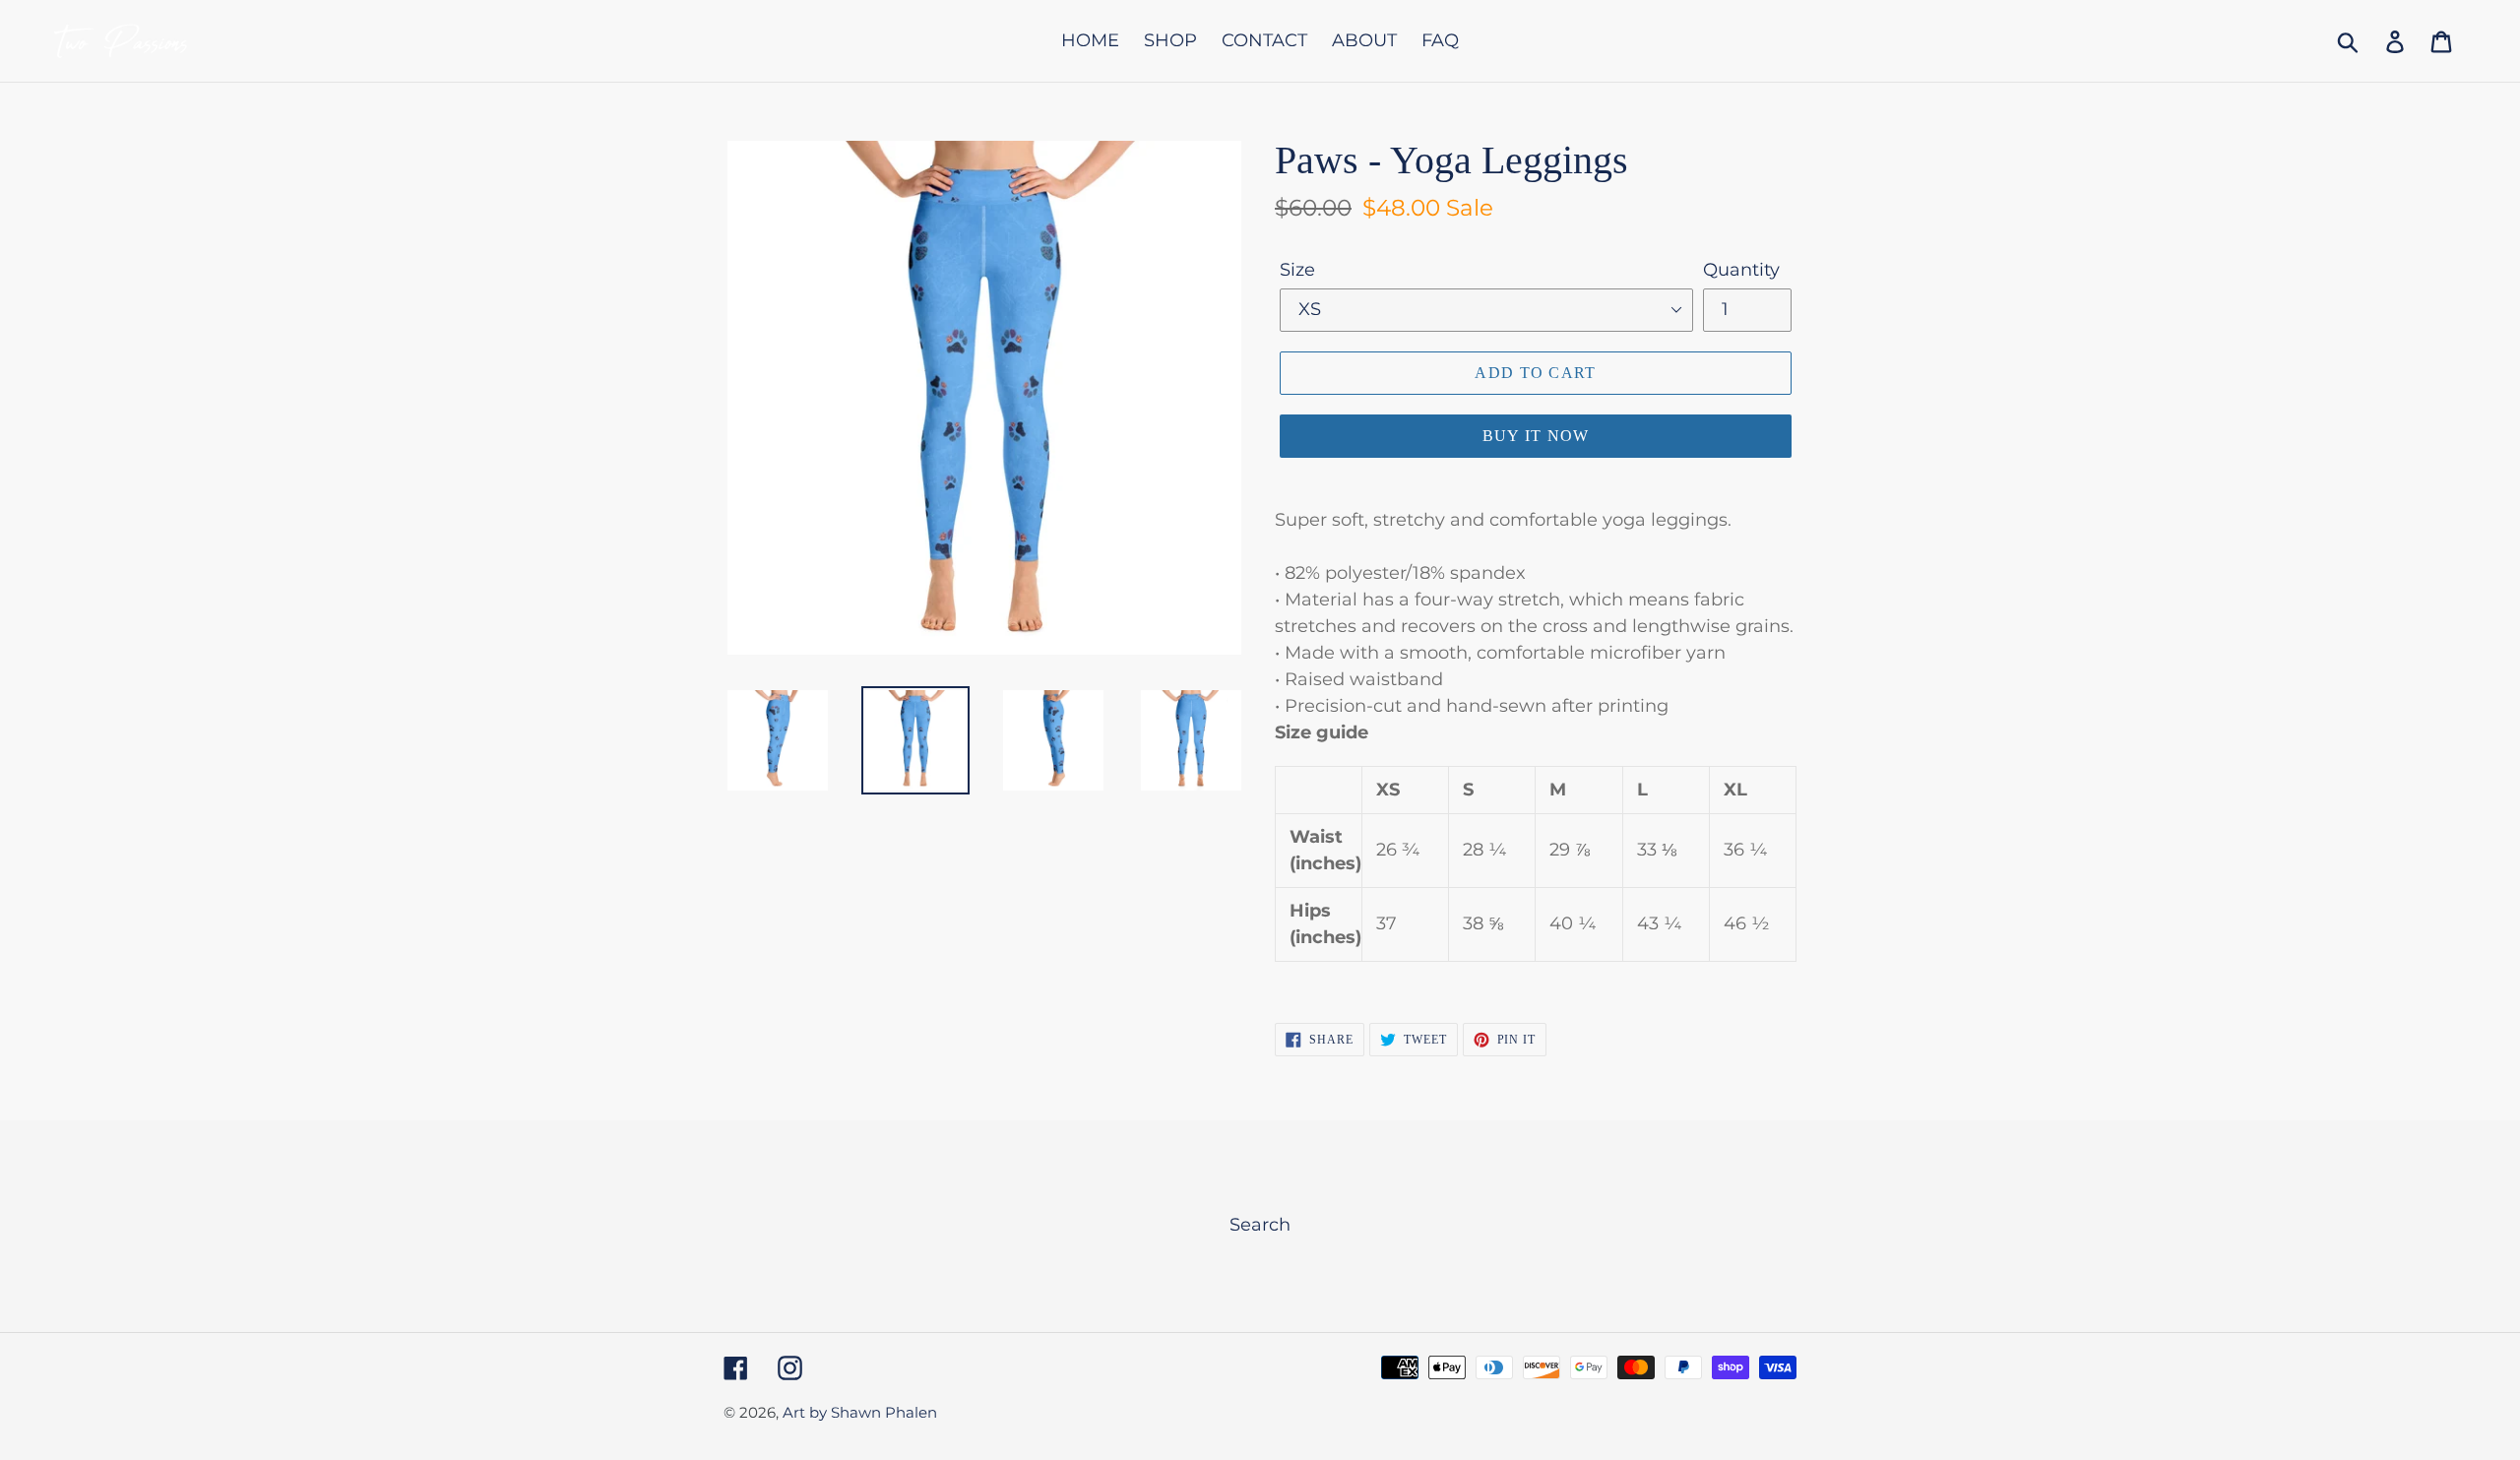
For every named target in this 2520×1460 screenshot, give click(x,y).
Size (1297, 270)
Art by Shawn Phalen (860, 1412)
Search (1260, 1225)
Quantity (1741, 270)
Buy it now (1536, 436)
